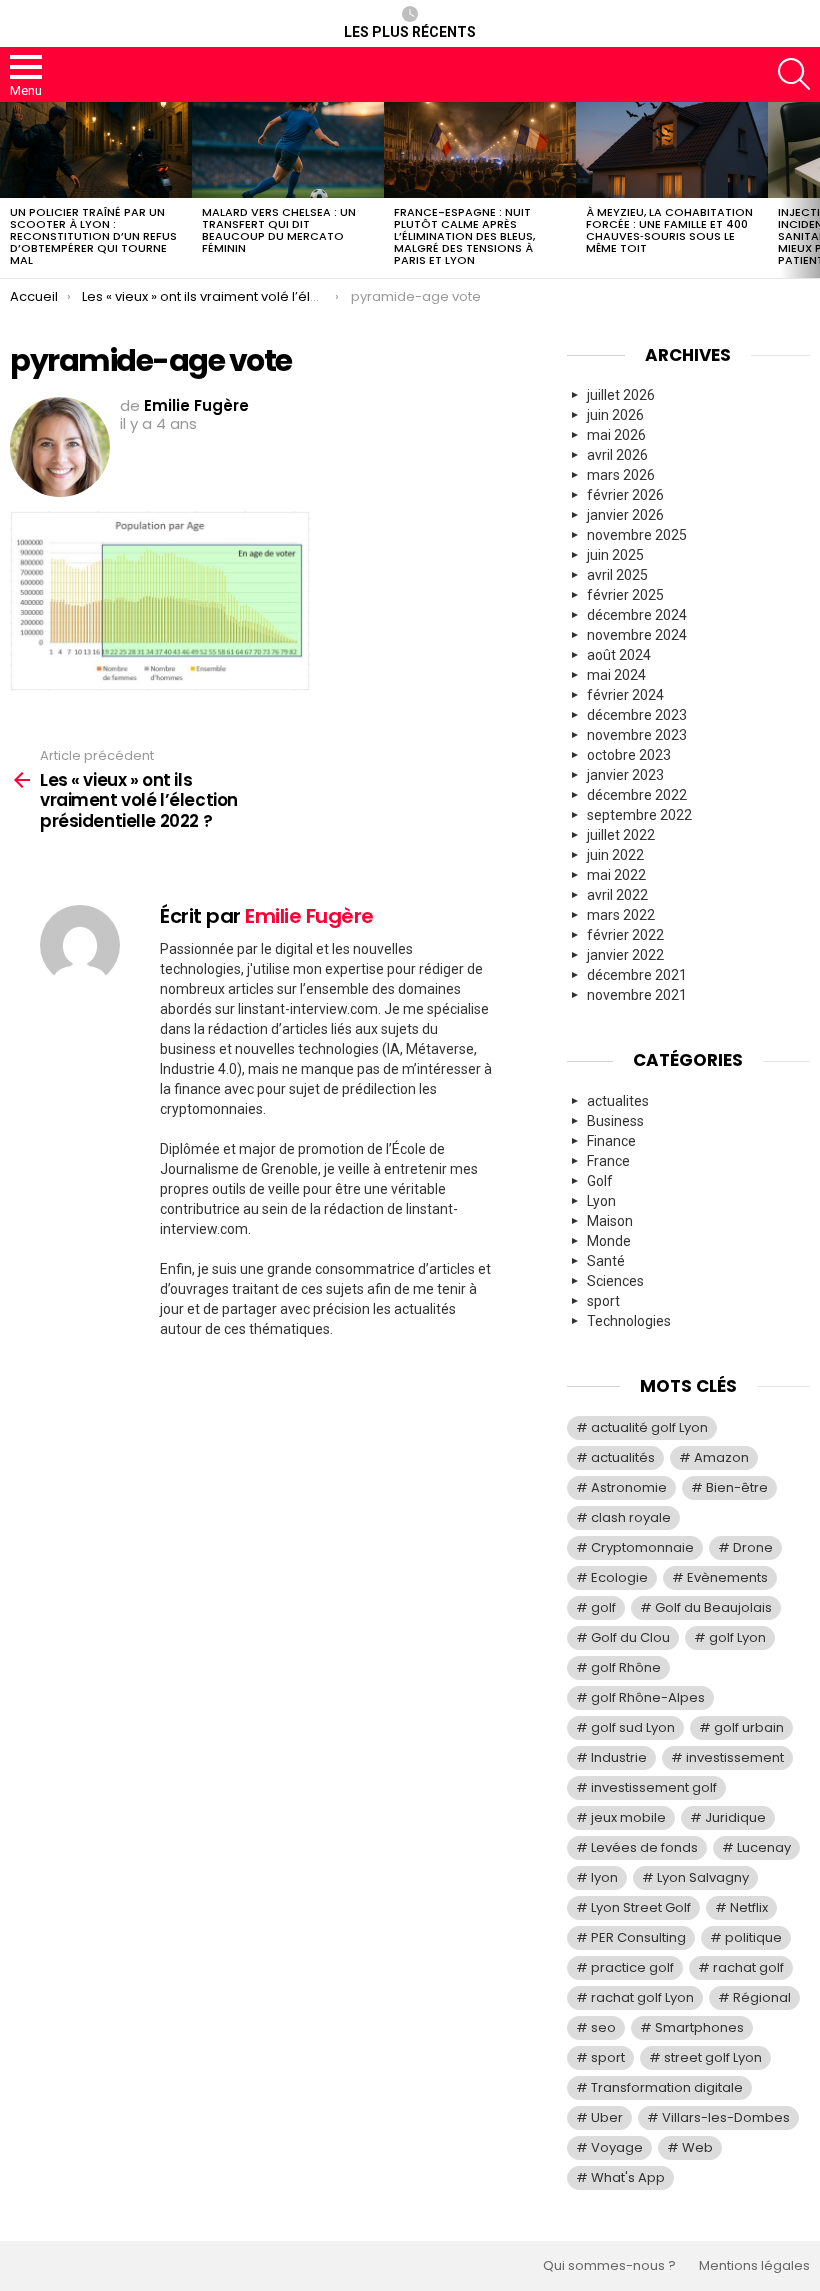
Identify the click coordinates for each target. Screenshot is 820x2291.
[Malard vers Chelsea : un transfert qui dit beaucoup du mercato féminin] (288, 150)
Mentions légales (754, 2266)
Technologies (629, 1321)
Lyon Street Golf (641, 1907)
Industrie (619, 1757)
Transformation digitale (667, 2087)
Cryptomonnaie (642, 1547)
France (608, 1161)
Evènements (727, 1577)
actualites (618, 1101)
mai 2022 (616, 875)
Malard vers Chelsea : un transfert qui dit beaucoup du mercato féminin (279, 230)
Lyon (601, 1201)
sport (603, 1301)
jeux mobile (628, 1817)
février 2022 (625, 935)
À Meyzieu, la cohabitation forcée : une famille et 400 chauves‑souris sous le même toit (669, 230)
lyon (604, 1877)
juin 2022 (615, 855)
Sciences (615, 1281)
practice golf (632, 1967)
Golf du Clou (630, 1637)
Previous (10, 190)
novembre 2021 (637, 995)
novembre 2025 (637, 535)
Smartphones (699, 2027)
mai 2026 (616, 435)
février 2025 (625, 595)
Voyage (617, 2147)
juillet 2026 (621, 395)
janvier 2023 (625, 775)
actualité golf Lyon (649, 1427)
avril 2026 (617, 455)
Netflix (749, 1907)
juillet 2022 (621, 835)
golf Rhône (626, 1667)
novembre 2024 (637, 635)
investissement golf (654, 1787)
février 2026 (625, 495)
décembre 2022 (637, 795)
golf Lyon (737, 1637)
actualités (623, 1457)
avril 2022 (617, 895)
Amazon (721, 1457)
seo (603, 2027)
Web (697, 2147)
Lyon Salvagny (703, 1877)
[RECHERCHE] (794, 74)
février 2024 (625, 695)
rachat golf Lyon (642, 1997)
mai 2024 (616, 675)
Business (615, 1121)
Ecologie (619, 1577)
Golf (600, 1181)
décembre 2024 (637, 615)
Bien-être (737, 1487)
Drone (753, 1547)
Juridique (735, 1817)
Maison (610, 1221)
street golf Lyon (713, 2057)
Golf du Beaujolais (713, 1607)
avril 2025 (617, 575)
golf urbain (749, 1727)
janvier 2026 (625, 515)
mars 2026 (621, 475)
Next (810, 190)
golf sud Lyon (633, 1727)
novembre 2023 (637, 735)
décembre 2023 (637, 715)
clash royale (631, 1517)
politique (753, 1937)
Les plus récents (410, 32)
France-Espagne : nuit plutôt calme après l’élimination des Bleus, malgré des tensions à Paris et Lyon (464, 236)
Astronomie (629, 1487)
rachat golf (748, 1967)
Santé (606, 1261)
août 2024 (619, 655)
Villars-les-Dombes (726, 2117)
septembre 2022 (639, 815)
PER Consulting (638, 1937)
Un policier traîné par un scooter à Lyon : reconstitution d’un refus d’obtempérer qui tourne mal (93, 236)
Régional (762, 1997)
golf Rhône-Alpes (648, 1697)
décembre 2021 (637, 975)
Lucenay (764, 1847)
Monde (609, 1241)
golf (603, 1607)
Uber (607, 2117)
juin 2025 (615, 555)
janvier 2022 (625, 955)
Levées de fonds (644, 1847)
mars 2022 (621, 915)
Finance (611, 1141)
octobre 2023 (629, 755)
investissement (735, 1757)
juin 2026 (615, 415)
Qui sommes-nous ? (609, 2266)
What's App (628, 2177)
